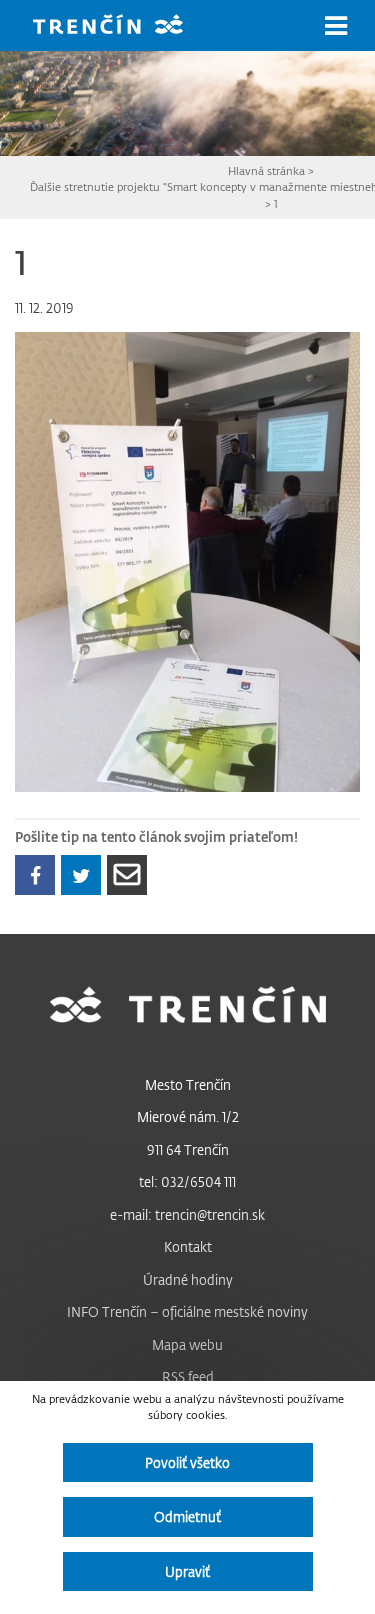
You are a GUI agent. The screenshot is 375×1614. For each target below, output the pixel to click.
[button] (336, 26)
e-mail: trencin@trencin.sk (187, 1214)
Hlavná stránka (266, 170)
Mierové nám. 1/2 (188, 1116)
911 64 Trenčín (188, 1149)
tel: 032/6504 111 (187, 1181)
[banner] (123, 26)
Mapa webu (187, 1344)
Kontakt (188, 1246)
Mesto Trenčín (188, 1084)
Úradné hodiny (188, 1279)
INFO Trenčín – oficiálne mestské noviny (187, 1311)
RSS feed (188, 1376)
